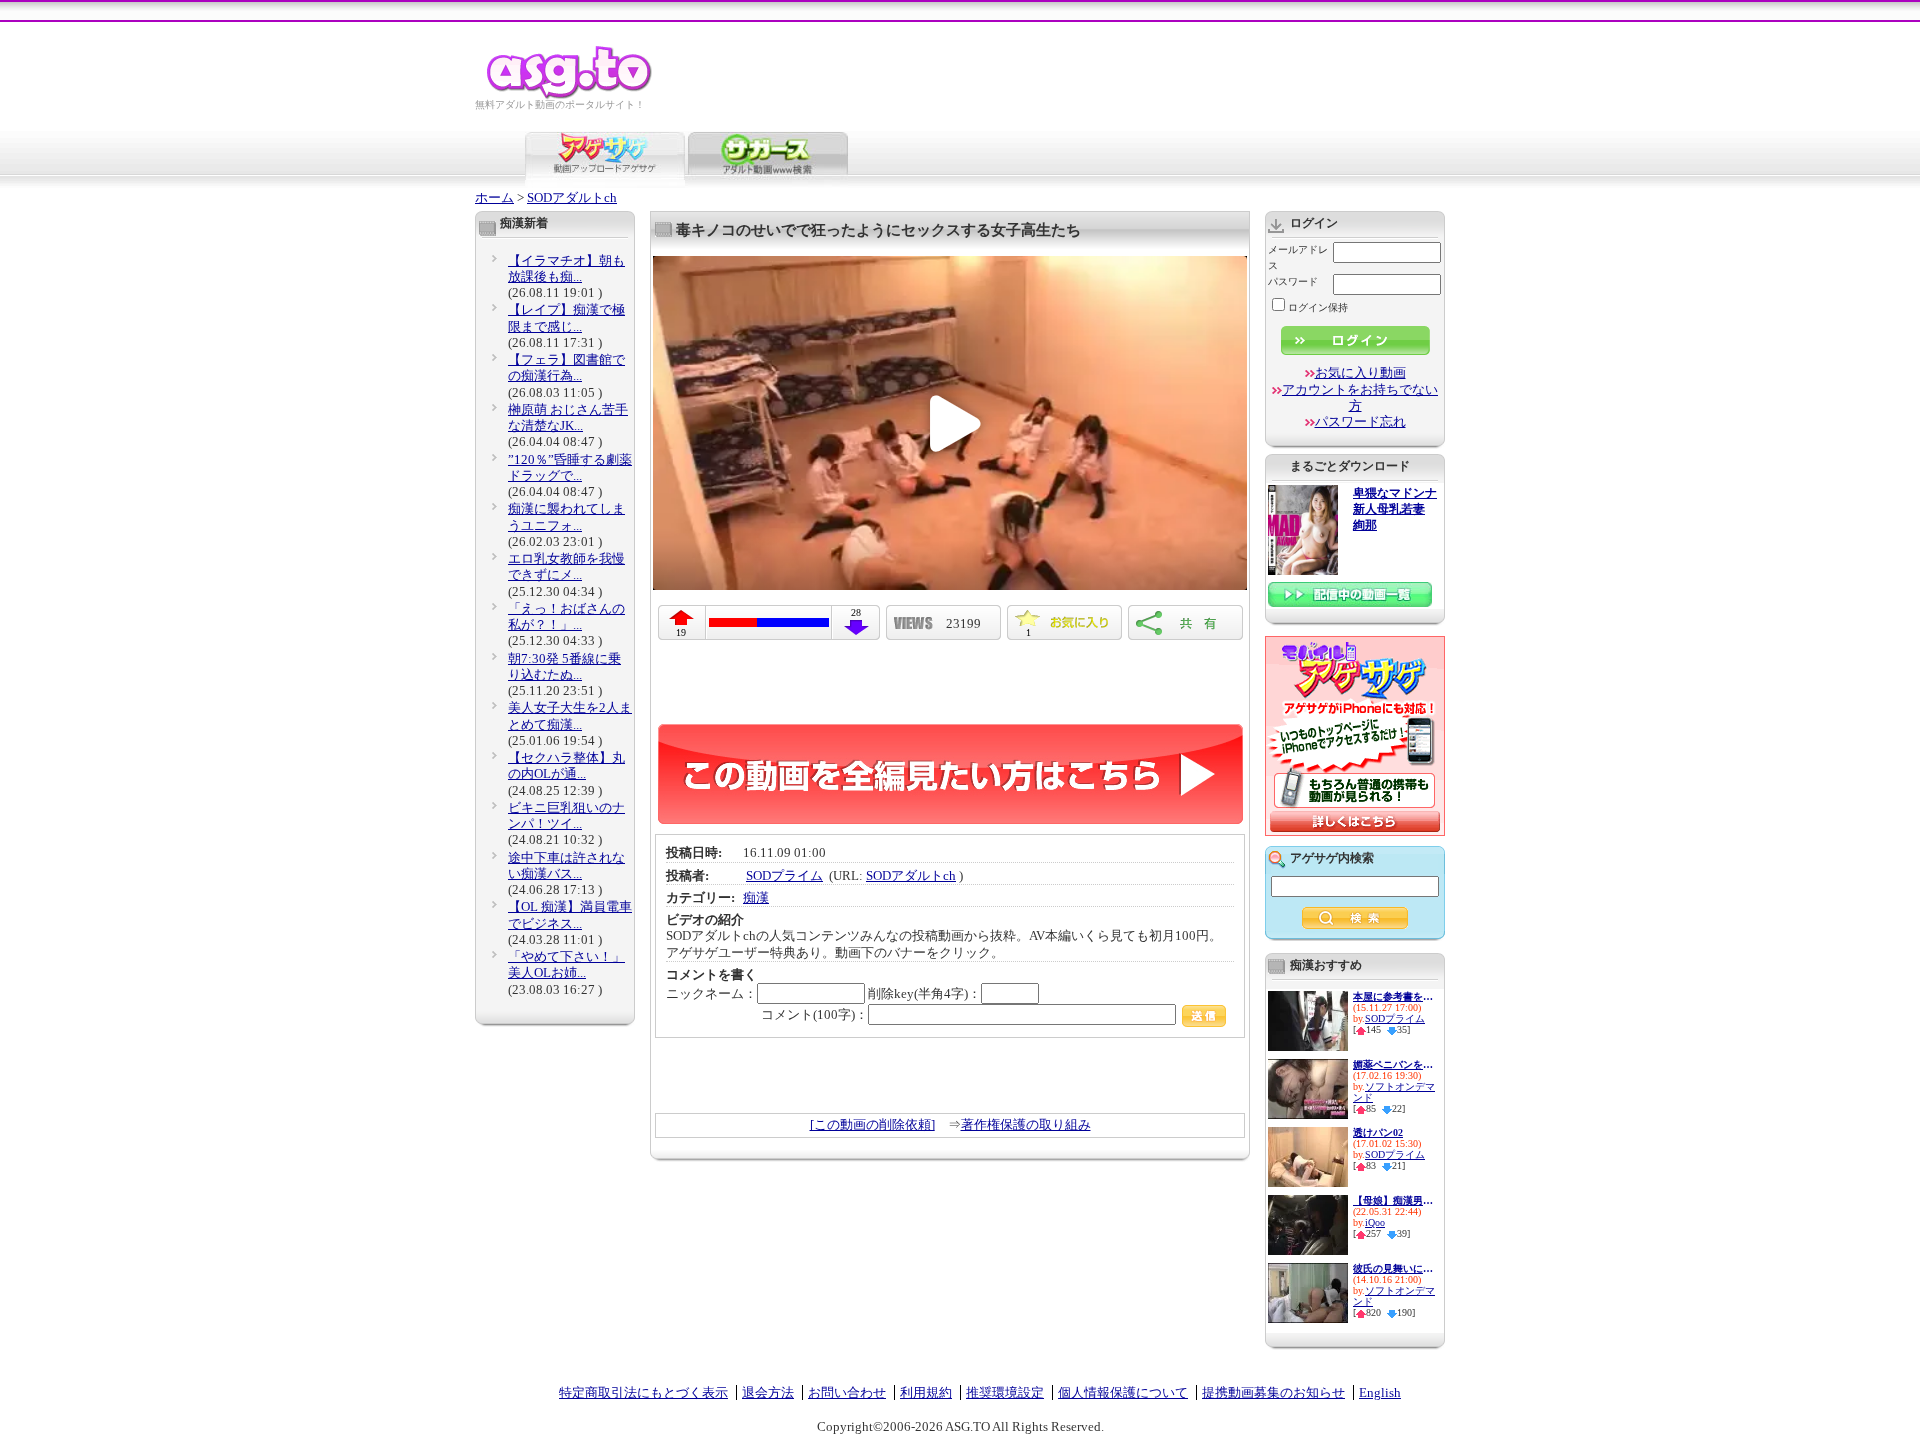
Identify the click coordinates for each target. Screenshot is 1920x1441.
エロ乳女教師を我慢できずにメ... (566, 566)
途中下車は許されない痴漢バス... (566, 865)
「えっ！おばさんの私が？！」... (566, 616)
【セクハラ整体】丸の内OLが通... (566, 765)
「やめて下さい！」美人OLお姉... (566, 964)
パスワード (1293, 281)
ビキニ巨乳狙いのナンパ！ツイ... (566, 815)
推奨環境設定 (1005, 1392)
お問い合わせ (847, 1392)
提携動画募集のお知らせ (1273, 1392)
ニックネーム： (711, 993)
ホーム (494, 197)
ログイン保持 (1318, 307)
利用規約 (926, 1392)
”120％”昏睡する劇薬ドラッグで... (570, 467)
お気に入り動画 (1360, 372)
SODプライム (784, 875)
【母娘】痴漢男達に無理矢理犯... (1393, 1200)
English (1380, 1392)
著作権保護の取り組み (1026, 1124)
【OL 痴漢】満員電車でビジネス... (570, 914)
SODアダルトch (572, 197)
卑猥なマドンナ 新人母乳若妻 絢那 (1395, 509)
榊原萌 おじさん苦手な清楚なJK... (568, 417)
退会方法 (768, 1392)
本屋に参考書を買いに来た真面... (1393, 996)
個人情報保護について (1123, 1392)
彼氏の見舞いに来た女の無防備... (1393, 1268)
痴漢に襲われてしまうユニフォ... (566, 516)
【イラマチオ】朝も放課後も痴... (566, 268)
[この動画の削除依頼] (872, 1124)
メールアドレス (1298, 257)
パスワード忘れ (1360, 421)
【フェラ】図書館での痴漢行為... (566, 367)
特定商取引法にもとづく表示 (643, 1392)
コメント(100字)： (814, 1014)
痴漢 (756, 897)
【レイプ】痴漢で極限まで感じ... (566, 317)
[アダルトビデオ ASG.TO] (570, 95)
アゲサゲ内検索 (1332, 858)
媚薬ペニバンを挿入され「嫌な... (1393, 1064)
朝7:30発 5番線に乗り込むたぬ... (564, 666)
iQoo (1375, 1222)
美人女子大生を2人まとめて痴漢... (570, 715)
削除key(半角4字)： (924, 993)
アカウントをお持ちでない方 (1360, 397)
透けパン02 (1378, 1132)
